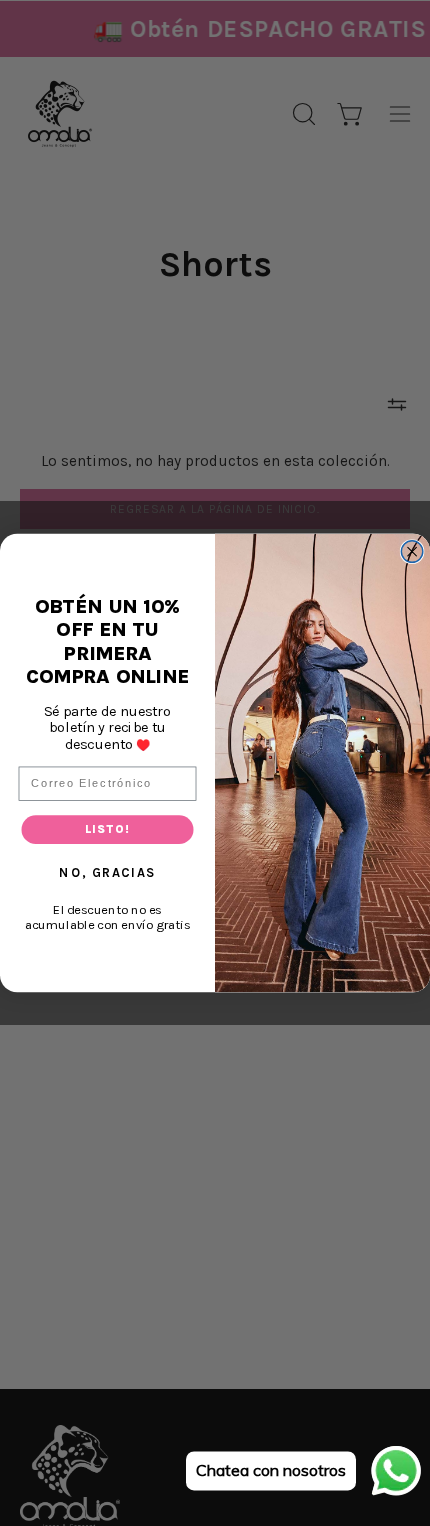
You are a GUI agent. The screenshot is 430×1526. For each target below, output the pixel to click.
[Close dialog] (412, 552)
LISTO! (107, 829)
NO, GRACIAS (107, 872)
